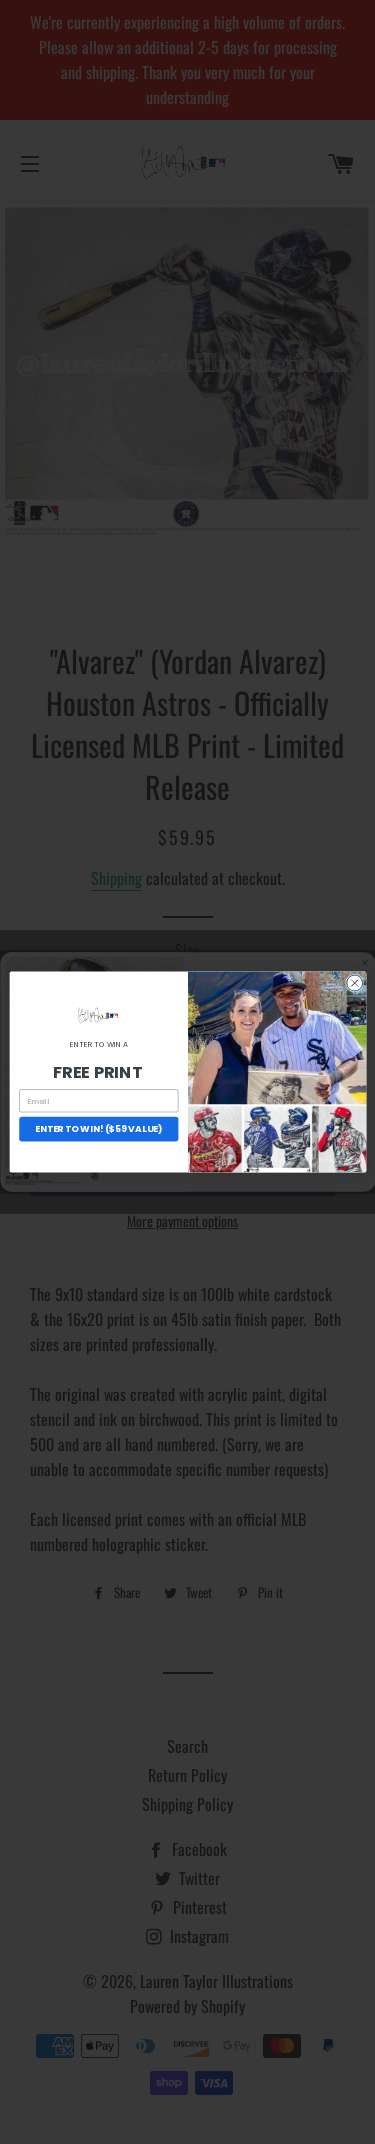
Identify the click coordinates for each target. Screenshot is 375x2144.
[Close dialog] (354, 983)
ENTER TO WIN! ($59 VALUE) (98, 1129)
